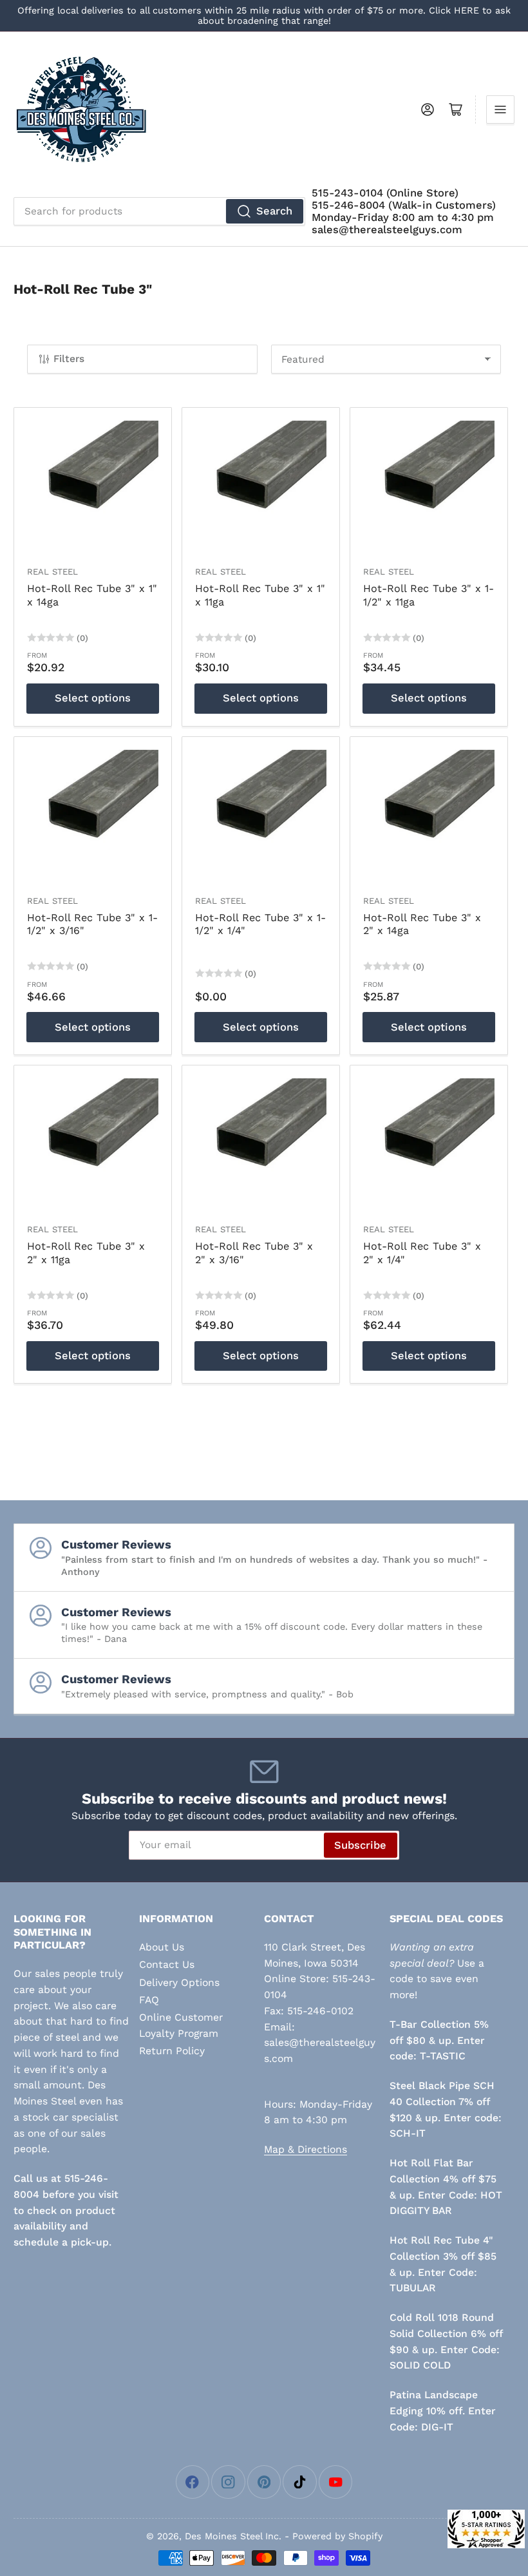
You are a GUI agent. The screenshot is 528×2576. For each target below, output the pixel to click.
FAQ (149, 2000)
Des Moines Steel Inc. (233, 2536)
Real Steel (52, 572)
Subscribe (360, 1845)
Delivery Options (179, 1982)
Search (274, 211)
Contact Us (167, 1964)
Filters (69, 359)
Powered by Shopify (337, 2536)
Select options (93, 698)
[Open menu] (500, 110)
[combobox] (159, 211)
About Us (162, 1947)
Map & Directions (306, 2149)
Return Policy (172, 2051)
